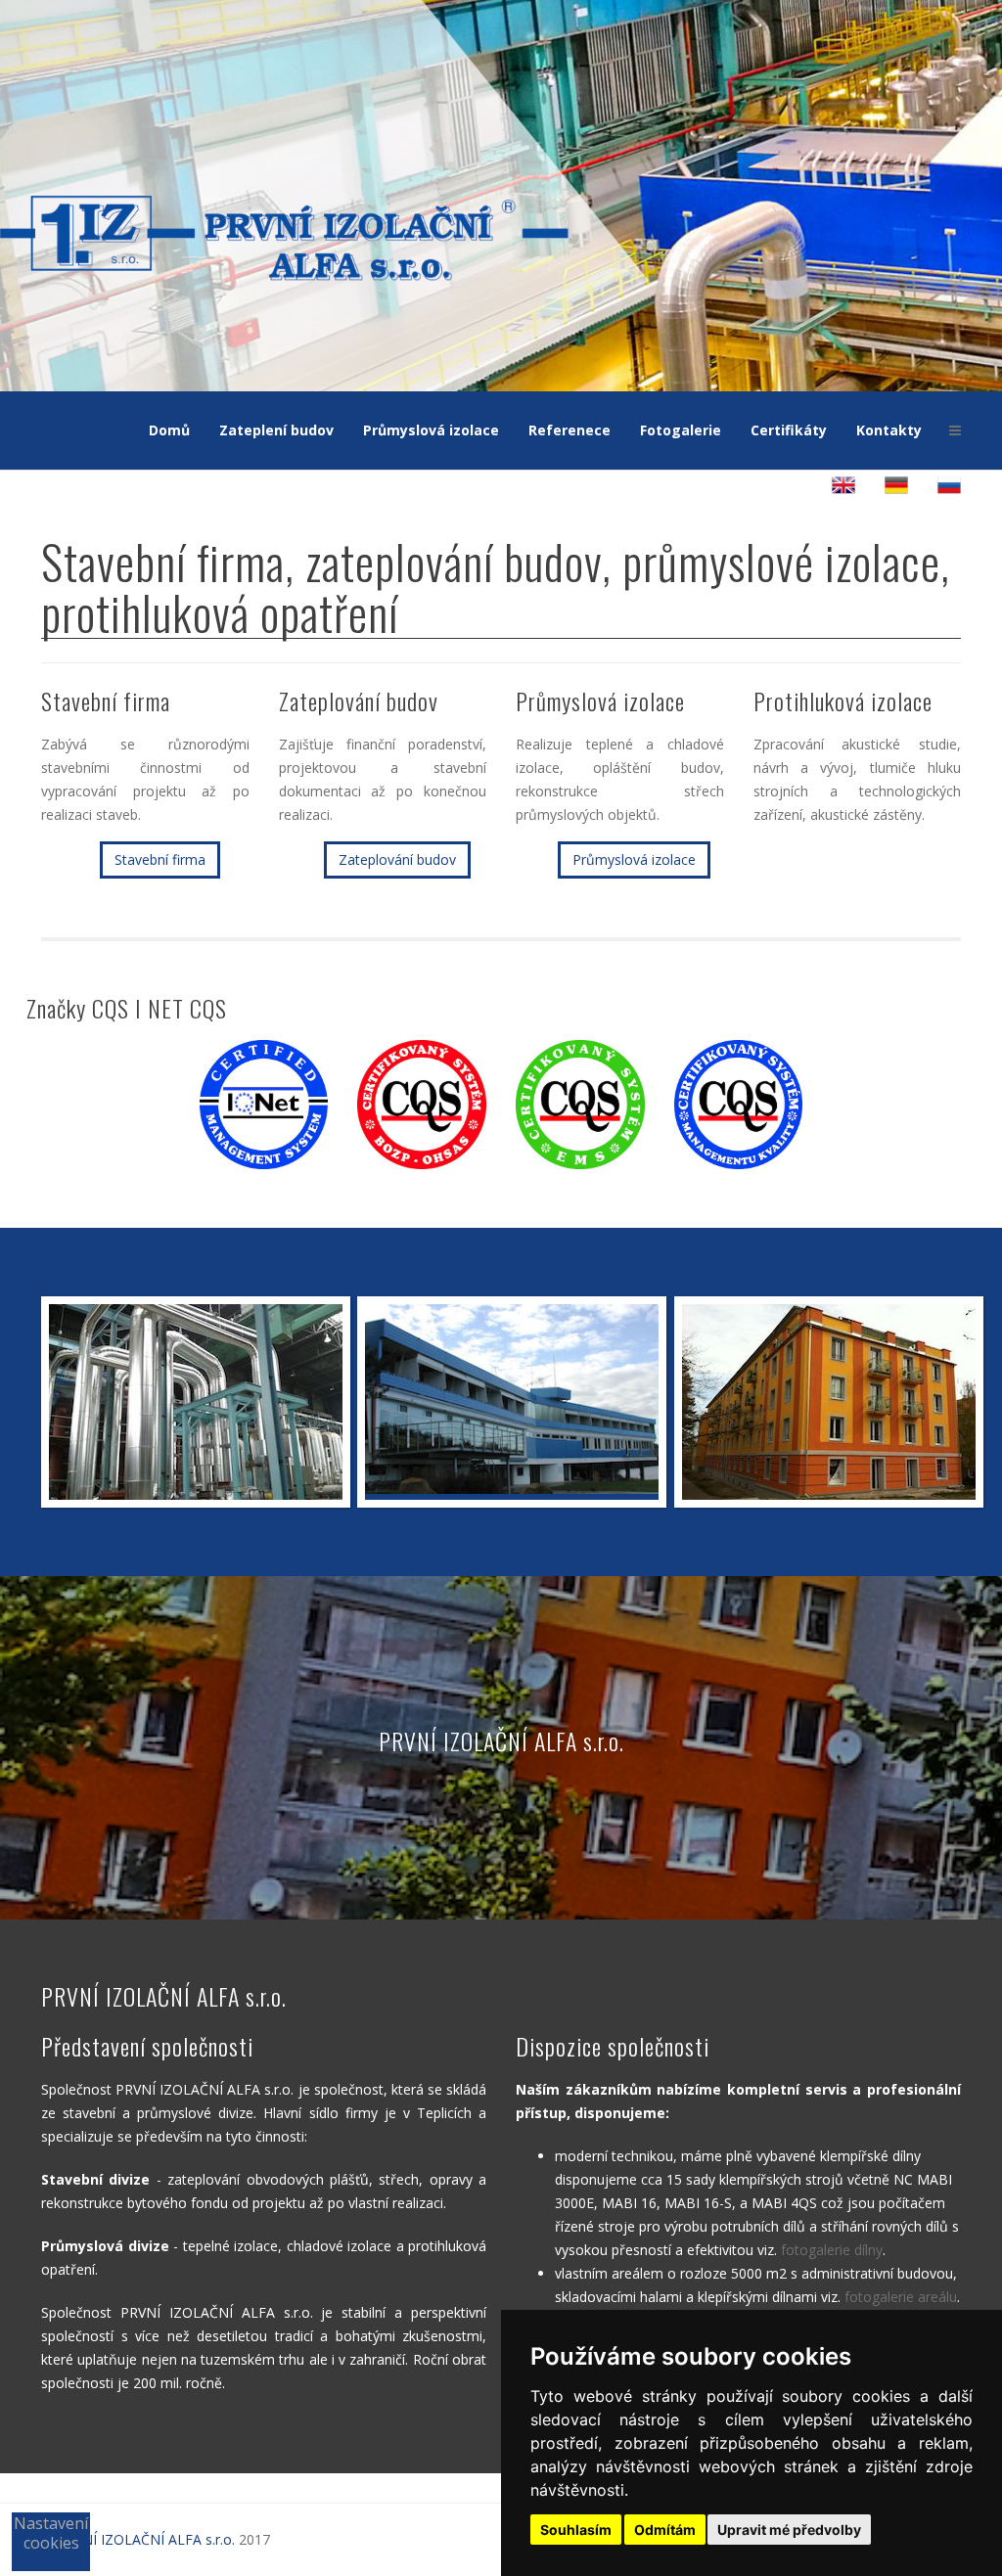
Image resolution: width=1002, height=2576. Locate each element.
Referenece (569, 430)
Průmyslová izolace (431, 430)
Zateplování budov (397, 859)
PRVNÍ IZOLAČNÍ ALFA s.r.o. (146, 2539)
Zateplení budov (276, 430)
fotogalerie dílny (832, 2250)
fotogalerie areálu (901, 2297)
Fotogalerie (681, 430)
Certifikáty (789, 430)
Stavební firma (160, 859)
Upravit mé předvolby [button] (789, 2530)
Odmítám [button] (665, 2530)
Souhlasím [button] (576, 2530)
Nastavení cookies (51, 2533)
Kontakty (889, 430)
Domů (169, 430)
